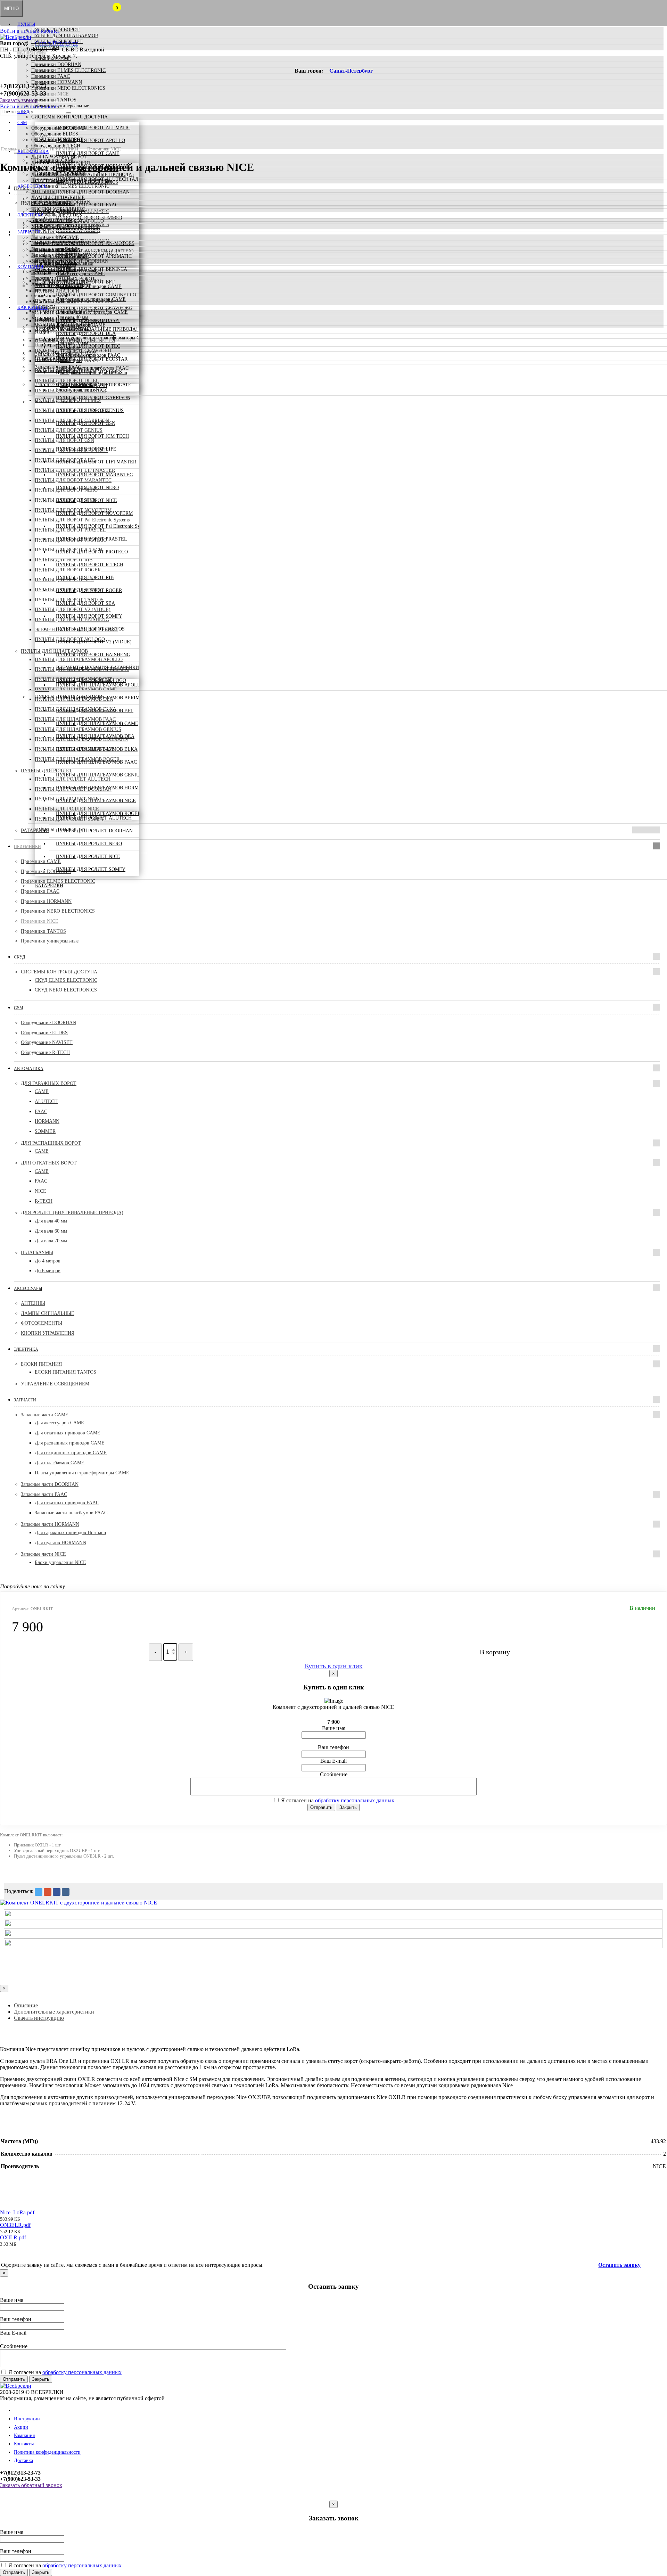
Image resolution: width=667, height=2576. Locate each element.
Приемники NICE (50, 94)
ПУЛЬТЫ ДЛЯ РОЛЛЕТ (57, 42)
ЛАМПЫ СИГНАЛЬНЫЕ (58, 197)
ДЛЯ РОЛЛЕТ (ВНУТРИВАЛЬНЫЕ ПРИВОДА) (83, 175)
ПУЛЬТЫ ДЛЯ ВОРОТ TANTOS (90, 629)
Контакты (41, 272)
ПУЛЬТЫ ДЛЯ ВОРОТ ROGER (89, 590)
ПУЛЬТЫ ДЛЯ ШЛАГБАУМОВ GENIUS (99, 775)
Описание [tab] (26, 2005)
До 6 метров (48, 1271)
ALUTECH (46, 1101)
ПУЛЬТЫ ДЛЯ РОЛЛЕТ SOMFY (91, 869)
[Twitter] (39, 1892)
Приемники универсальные (60, 106)
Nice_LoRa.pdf (17, 2212)
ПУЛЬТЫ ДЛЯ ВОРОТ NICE (87, 500)
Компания (30, 267)
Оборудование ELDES (55, 134)
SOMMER (45, 1131)
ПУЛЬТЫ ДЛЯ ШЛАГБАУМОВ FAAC (96, 762)
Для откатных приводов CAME (68, 1433)
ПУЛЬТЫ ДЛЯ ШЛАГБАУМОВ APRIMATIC (103, 698)
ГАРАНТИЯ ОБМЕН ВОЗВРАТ (64, 325)
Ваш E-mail (333, 1761)
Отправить (321, 1807)
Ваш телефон (333, 1747)
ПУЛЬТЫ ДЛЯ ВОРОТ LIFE (86, 449)
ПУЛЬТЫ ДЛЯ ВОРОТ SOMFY (89, 616)
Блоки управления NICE (82, 390)
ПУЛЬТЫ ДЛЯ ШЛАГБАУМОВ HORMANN (102, 788)
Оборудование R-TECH (56, 146)
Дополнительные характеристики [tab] (54, 2012)
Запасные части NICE (54, 261)
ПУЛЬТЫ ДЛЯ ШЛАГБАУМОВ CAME (97, 723)
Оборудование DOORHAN (59, 128)
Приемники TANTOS (54, 100)
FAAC (41, 1112)
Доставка (23, 2460)
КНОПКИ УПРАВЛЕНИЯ (58, 209)
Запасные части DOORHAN (60, 243)
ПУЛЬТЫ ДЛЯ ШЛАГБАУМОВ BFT (95, 711)
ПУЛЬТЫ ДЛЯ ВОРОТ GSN (86, 423)
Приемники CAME (51, 59)
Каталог (22, 2410)
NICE (40, 1191)
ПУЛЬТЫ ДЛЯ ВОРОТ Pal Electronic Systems (103, 526)
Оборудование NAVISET (57, 140)
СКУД (23, 111)
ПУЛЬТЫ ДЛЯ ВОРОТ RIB (85, 578)
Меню (11, 9)
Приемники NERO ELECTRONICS (68, 88)
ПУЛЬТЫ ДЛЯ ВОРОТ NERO (87, 488)
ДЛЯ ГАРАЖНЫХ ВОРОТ (59, 157)
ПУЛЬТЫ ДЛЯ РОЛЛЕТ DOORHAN (94, 831)
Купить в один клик (334, 1666)
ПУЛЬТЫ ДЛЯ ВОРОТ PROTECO (92, 552)
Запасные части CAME (55, 237)
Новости (40, 278)
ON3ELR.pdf (15, 2225)
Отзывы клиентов (50, 296)
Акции (38, 284)
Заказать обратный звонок (31, 2485)
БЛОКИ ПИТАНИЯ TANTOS (65, 1372)
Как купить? (32, 307)
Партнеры (42, 290)
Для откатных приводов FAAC (88, 355)
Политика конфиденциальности (47, 2452)
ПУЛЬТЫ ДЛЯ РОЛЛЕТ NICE (88, 857)
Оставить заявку (619, 2265)
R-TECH (44, 1201)
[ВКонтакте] (66, 1892)
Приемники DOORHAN (56, 64)
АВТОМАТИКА (33, 151)
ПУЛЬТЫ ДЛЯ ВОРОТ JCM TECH (92, 436)
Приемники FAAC (51, 76)
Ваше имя (334, 1728)
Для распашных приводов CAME (70, 1443)
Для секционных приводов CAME (71, 1453)
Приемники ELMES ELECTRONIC (68, 70)
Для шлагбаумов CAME (60, 1463)
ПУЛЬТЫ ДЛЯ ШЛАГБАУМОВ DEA (95, 736)
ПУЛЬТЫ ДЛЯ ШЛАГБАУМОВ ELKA (97, 749)
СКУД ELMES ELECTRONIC (66, 980)
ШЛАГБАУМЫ (47, 180)
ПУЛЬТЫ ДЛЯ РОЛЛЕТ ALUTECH (94, 818)
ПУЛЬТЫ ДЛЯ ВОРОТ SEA (85, 603)
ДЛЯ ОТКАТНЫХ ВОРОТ (59, 169)
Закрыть (348, 1807)
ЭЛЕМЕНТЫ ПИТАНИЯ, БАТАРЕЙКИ (97, 668)
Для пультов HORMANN (60, 1543)
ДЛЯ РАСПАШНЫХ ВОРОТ (61, 163)
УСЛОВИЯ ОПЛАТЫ (54, 319)
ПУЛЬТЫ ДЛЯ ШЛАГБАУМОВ (65, 36)
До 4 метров (48, 1261)
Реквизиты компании (54, 302)
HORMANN (47, 1121)
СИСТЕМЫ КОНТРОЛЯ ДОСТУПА (69, 117)
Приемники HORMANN (57, 82)
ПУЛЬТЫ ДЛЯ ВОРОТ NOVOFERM (94, 513)
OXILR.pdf (13, 2237)
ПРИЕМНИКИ (31, 53)
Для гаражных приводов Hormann (92, 373)
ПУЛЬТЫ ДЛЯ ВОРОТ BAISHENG (93, 655)
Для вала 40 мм (51, 1221)
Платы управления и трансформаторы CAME (103, 338)
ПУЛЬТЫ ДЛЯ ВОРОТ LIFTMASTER (96, 462)
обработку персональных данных (355, 1800)
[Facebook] (57, 1892)
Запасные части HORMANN (60, 255)
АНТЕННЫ (43, 192)
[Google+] (48, 1892)
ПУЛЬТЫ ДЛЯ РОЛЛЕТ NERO (89, 844)
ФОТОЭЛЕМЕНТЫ (52, 203)
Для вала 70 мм (51, 1241)
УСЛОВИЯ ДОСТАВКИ (57, 313)
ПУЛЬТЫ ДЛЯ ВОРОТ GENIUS (90, 410)
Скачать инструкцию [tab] (39, 2018)
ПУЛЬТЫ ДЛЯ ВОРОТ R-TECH (90, 565)
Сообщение (334, 1774)
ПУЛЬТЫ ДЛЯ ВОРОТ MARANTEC (94, 475)
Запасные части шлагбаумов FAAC (71, 1513)
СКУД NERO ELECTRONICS (66, 990)
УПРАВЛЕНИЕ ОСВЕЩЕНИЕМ (65, 226)
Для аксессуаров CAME (59, 1423)
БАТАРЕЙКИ (45, 47)
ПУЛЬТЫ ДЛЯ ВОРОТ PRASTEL (92, 539)
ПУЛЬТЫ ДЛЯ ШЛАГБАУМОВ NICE (96, 801)
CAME (42, 1091)
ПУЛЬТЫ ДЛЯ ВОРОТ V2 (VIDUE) (94, 642)
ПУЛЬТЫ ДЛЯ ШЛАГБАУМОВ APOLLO (100, 685)
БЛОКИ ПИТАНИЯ (52, 220)
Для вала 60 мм (51, 1231)
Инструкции (27, 2419)
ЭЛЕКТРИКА (31, 215)
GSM (22, 122)
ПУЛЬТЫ (26, 24)
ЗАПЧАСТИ (29, 232)
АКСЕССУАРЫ (32, 186)
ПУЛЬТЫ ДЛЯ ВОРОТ (55, 30)
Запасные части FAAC (54, 249)
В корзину (495, 1652)
